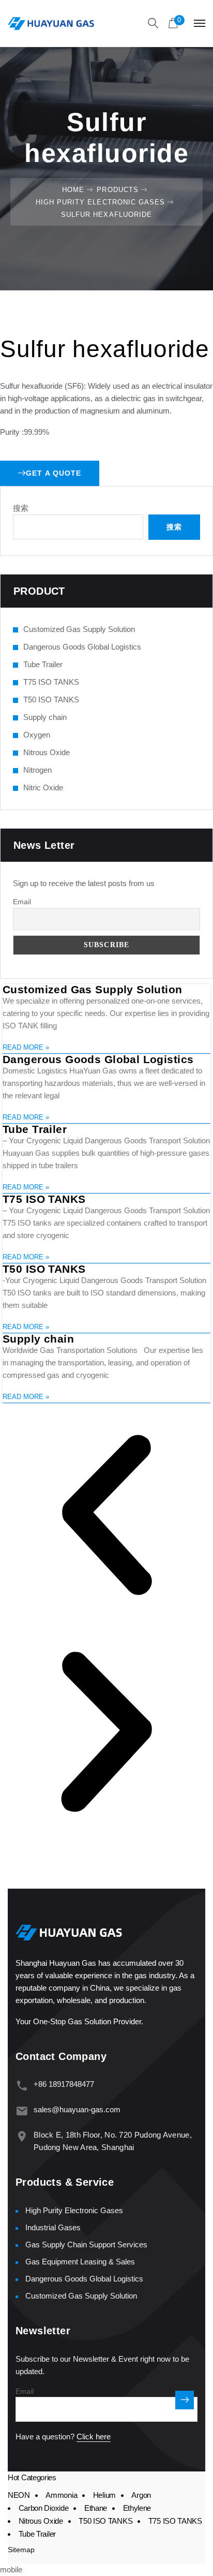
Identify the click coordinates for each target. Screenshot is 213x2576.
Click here (94, 2437)
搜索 (21, 508)
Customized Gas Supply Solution (79, 629)
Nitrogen (37, 770)
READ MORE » (26, 1047)
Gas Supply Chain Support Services (86, 2244)
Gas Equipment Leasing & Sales (80, 2262)
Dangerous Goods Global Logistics (82, 647)
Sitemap (21, 2550)
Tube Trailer (43, 664)
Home (73, 190)
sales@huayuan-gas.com (77, 2109)
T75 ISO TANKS (51, 682)
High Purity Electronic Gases (100, 202)
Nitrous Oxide (47, 752)
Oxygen (37, 735)
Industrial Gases (53, 2227)
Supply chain (45, 717)
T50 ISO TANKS (51, 700)
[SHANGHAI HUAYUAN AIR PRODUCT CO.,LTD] (51, 23)
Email (22, 902)
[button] (106, 1517)
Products (117, 190)
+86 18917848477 (64, 2084)
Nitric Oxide (43, 787)
